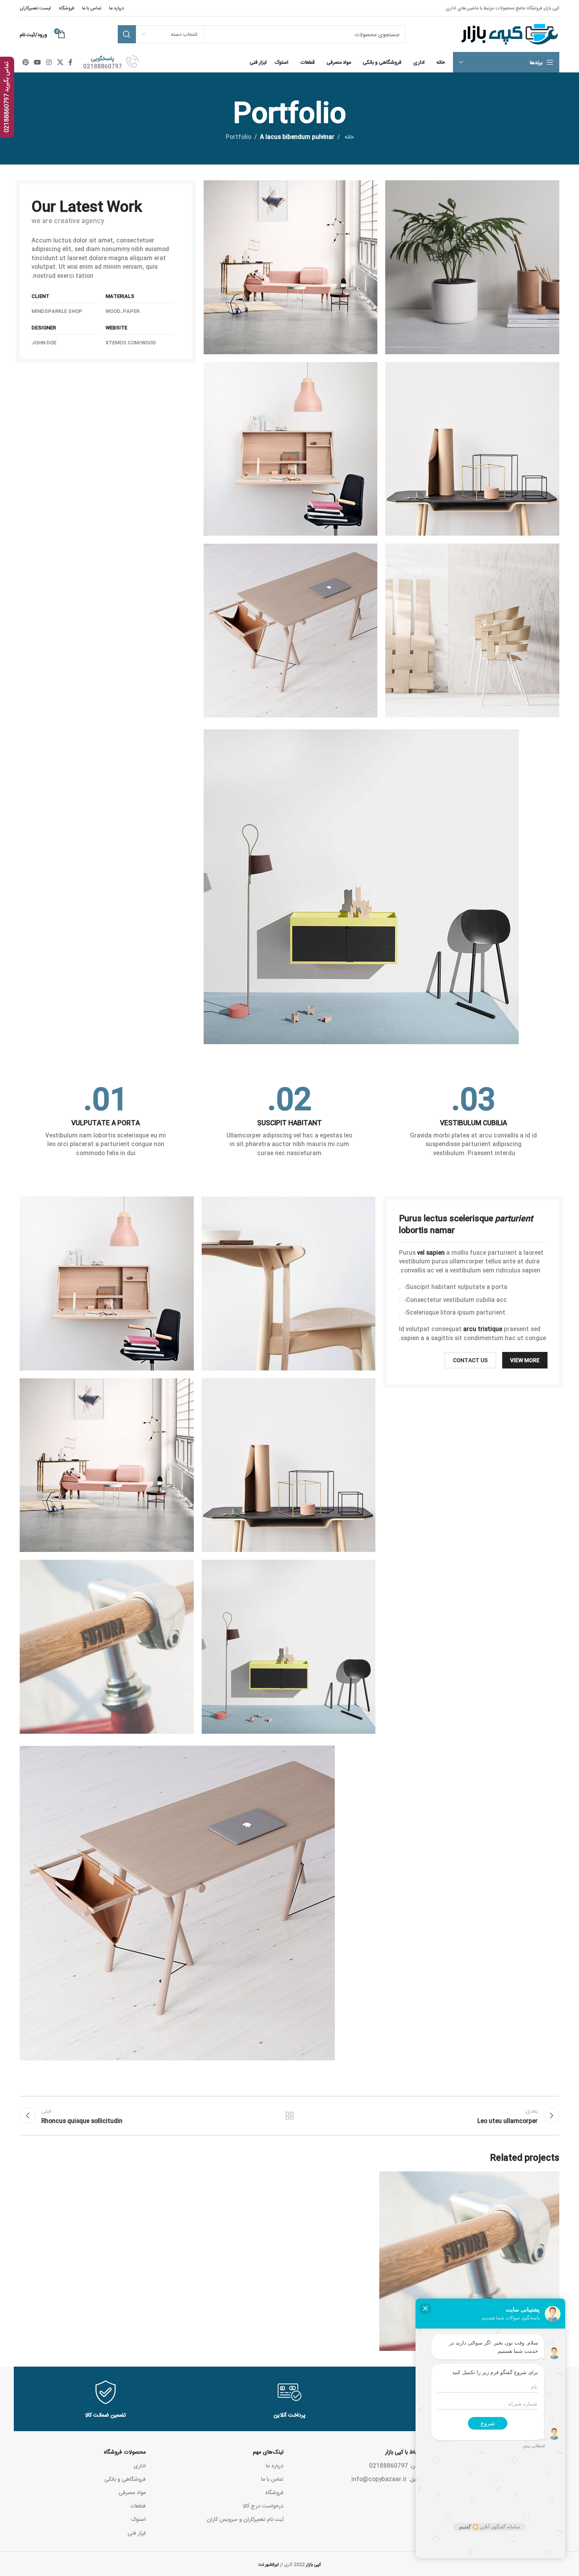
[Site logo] (509, 35)
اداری (140, 2465)
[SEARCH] (127, 34)
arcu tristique (483, 1329)
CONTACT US (470, 1360)
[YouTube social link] (37, 62)
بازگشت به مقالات (290, 2116)
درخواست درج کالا (263, 2506)
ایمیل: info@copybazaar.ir (386, 2479)
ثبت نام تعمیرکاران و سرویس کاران (245, 2519)
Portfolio (238, 137)
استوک (138, 2519)
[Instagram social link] (49, 62)
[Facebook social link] (70, 62)
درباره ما (275, 2465)
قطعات (138, 2506)
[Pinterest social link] (25, 62)
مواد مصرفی (132, 2492)
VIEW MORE (525, 1360)
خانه (348, 137)
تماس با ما (272, 2479)
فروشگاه (274, 2492)
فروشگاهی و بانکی (125, 2479)
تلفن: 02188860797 (395, 2465)
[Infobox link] (111, 62)
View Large (389, 2180)
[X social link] (60, 62)
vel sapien (431, 1252)
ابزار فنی (137, 2533)
